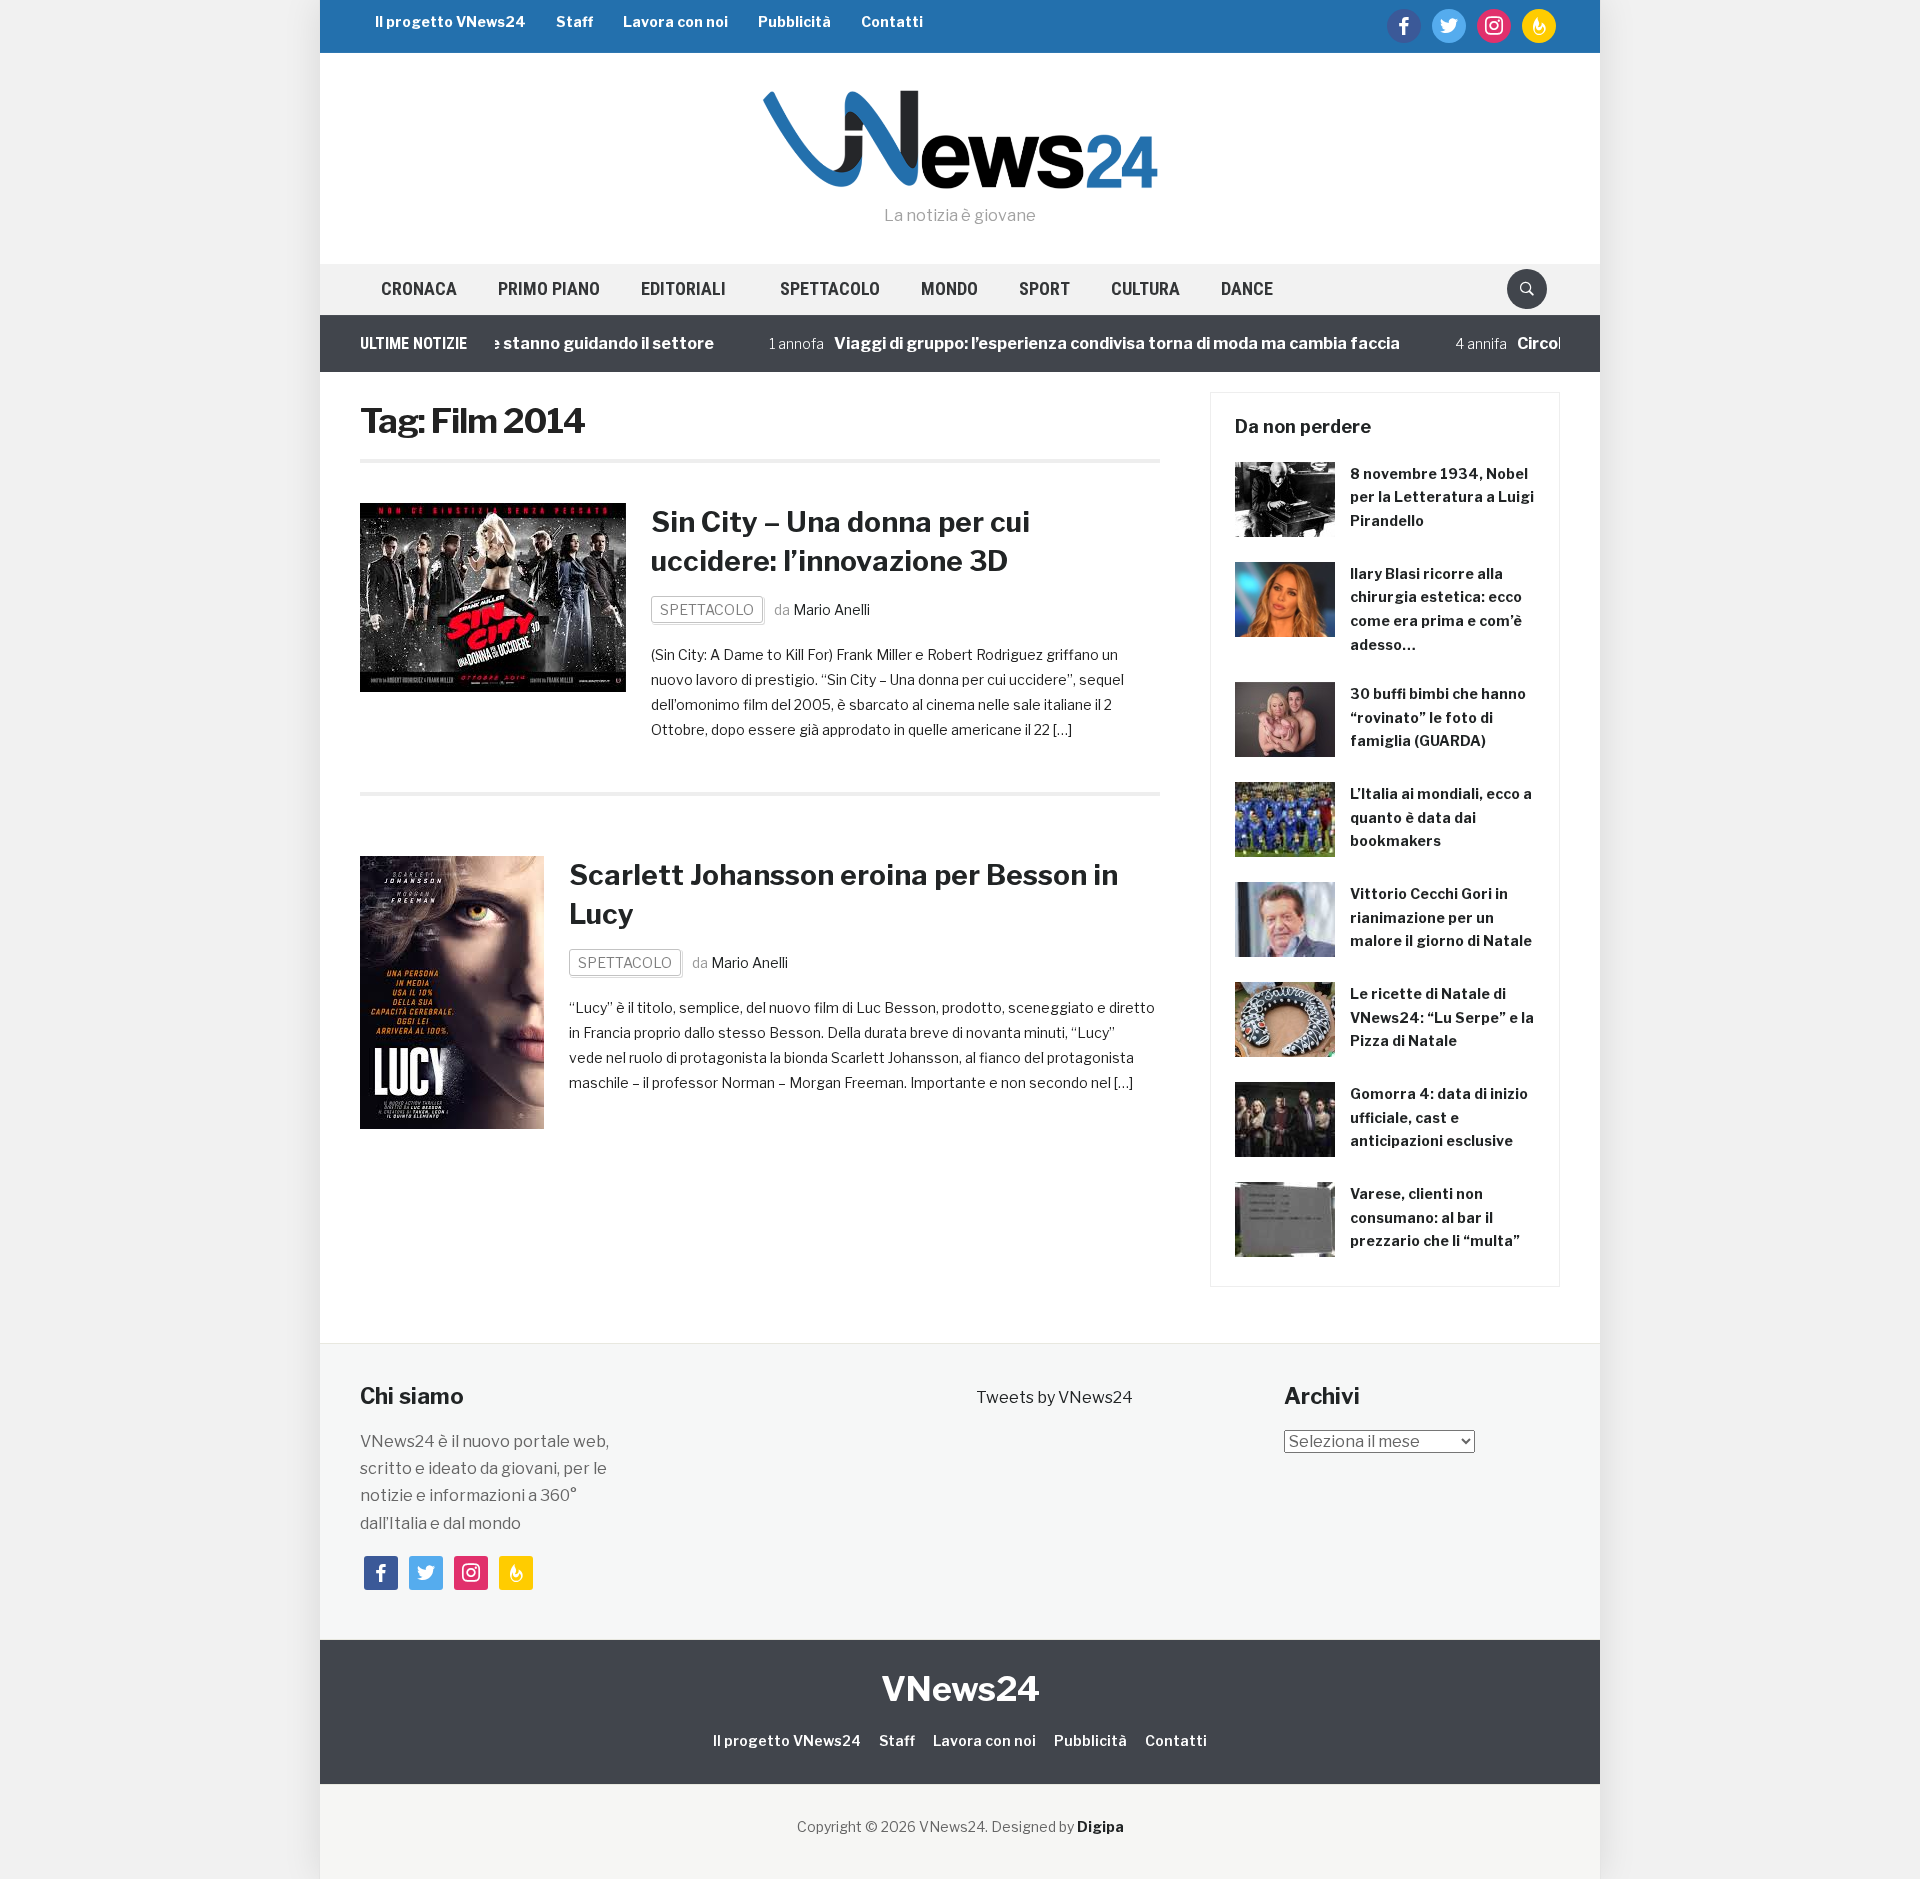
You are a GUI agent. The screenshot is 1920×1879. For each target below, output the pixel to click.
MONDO (949, 288)
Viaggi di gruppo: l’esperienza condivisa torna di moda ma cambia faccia (1082, 343)
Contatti (892, 21)
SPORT (1044, 288)
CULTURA (1145, 288)
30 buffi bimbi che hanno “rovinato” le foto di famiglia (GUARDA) (1438, 717)
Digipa (1100, 1826)
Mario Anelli (831, 609)
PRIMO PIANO (549, 288)
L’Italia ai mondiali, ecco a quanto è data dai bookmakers (1441, 817)
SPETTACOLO (830, 288)
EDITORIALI (683, 288)
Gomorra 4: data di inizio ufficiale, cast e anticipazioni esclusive (1439, 1117)
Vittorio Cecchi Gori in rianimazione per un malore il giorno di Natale (1441, 917)
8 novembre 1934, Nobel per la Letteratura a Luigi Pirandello (1442, 497)
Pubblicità (794, 21)
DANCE (1247, 288)
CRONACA (419, 288)
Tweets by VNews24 (1054, 1397)
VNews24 (960, 1688)
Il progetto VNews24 (450, 21)
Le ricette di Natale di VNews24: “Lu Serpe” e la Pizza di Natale (1442, 1017)
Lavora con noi (675, 21)
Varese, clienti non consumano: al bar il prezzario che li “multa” (1435, 1217)
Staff (574, 21)
